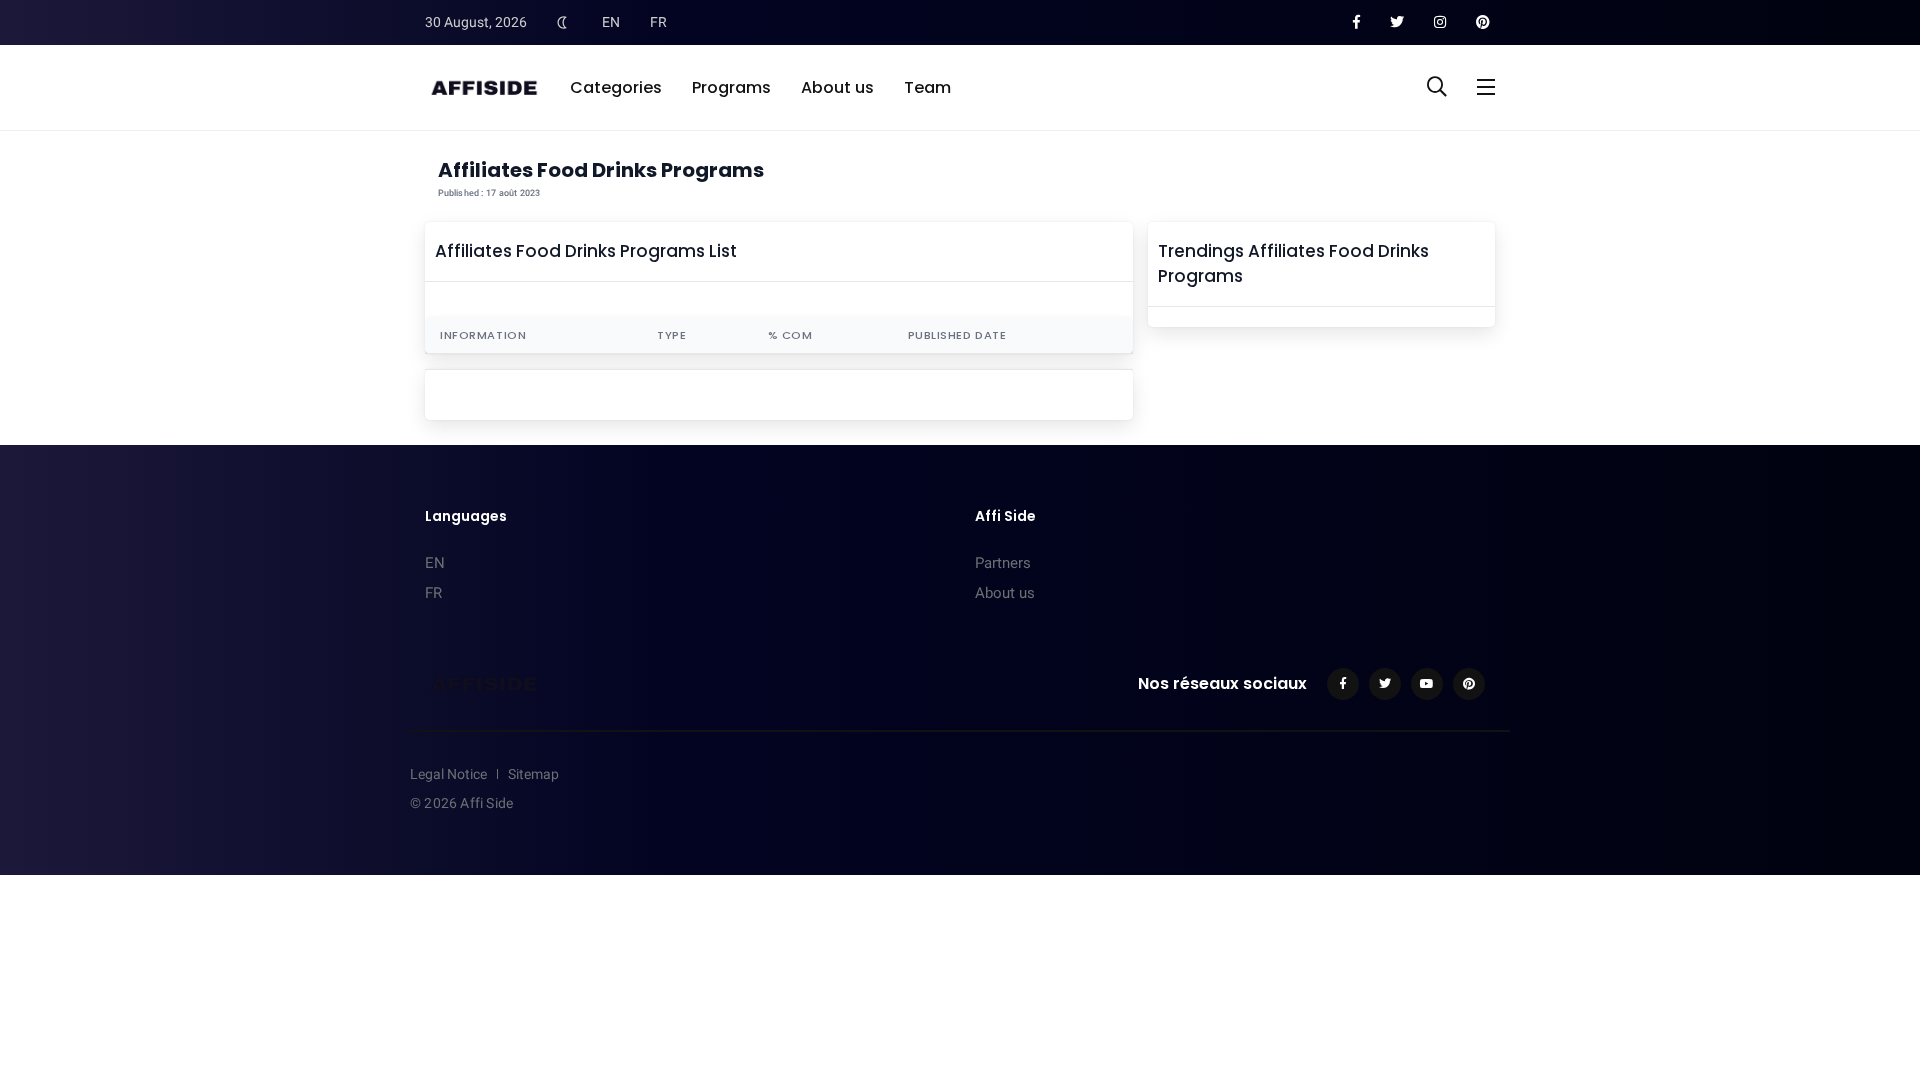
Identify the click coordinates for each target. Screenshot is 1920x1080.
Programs (731, 87)
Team (927, 87)
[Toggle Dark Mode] (562, 22)
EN (611, 22)
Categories (616, 87)
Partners (1003, 563)
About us (837, 87)
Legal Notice (448, 774)
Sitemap (533, 774)
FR (658, 22)
